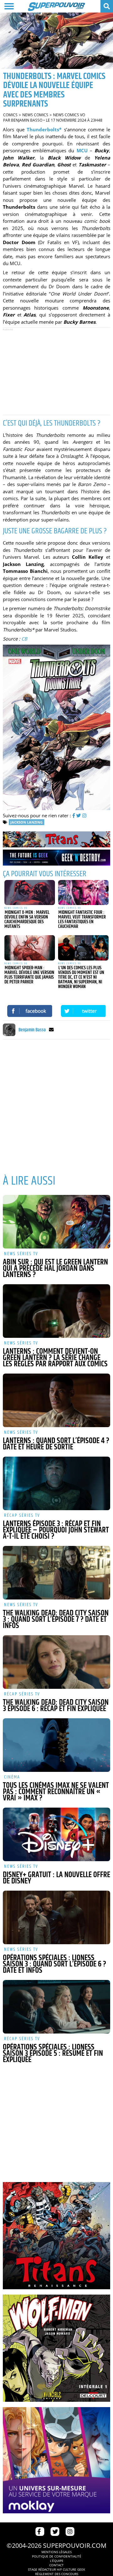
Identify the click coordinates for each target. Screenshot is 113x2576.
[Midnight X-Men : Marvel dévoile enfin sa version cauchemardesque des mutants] (30, 893)
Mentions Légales (56, 2552)
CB (24, 639)
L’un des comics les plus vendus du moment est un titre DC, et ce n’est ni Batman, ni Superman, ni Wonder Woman (81, 977)
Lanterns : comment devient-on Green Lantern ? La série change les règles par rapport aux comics (55, 1358)
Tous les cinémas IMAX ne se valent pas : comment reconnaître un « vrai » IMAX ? (56, 1792)
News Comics (35, 115)
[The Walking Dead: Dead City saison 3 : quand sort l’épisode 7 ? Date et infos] (56, 1573)
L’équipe (57, 2561)
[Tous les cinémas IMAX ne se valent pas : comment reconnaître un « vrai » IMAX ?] (56, 1745)
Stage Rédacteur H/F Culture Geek (56, 2569)
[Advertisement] (56, 371)
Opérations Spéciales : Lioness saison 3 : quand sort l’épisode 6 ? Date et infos (54, 1964)
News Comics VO (69, 115)
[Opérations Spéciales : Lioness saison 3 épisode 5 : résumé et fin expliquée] (56, 2007)
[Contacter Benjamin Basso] (51, 1030)
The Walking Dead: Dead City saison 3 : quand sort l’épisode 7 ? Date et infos (56, 1620)
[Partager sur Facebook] (30, 1011)
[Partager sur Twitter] (83, 1011)
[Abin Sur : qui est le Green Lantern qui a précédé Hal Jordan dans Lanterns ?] (56, 1222)
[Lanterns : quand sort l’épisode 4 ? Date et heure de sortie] (56, 1400)
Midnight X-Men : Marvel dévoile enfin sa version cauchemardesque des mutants (27, 919)
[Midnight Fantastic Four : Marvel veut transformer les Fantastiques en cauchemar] (83, 893)
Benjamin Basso (27, 120)
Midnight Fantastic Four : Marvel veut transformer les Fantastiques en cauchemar (82, 919)
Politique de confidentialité (57, 2556)
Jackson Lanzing (27, 822)
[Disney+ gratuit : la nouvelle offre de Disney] (56, 1834)
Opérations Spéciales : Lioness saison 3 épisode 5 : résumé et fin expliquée (53, 2054)
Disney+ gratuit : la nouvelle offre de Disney (56, 1878)
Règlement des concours (57, 2574)
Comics (10, 115)
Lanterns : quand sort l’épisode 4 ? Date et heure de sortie (56, 1444)
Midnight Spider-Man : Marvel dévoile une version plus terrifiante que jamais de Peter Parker (29, 975)
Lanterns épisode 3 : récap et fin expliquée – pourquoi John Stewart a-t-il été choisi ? (56, 1530)
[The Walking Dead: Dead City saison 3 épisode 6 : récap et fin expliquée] (56, 1662)
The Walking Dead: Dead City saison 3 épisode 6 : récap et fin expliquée (56, 1706)
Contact (56, 2565)
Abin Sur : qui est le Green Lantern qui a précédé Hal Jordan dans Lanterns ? (55, 1269)
